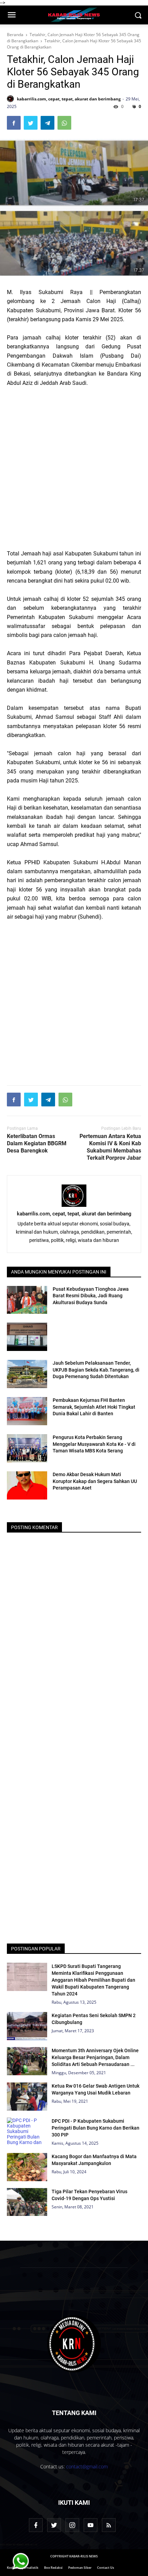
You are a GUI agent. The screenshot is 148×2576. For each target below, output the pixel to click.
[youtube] (91, 2525)
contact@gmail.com (87, 2466)
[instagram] (72, 2525)
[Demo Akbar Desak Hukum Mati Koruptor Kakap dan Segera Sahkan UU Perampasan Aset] (27, 1485)
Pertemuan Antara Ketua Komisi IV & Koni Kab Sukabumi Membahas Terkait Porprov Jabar (110, 1147)
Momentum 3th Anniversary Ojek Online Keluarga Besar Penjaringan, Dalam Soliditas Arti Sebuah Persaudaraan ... (95, 2057)
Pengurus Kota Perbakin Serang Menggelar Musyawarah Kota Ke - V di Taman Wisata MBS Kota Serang (94, 1444)
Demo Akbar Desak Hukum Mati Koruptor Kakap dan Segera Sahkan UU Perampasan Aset (95, 1481)
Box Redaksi (53, 2568)
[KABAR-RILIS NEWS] (74, 2344)
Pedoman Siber (80, 2568)
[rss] (109, 2525)
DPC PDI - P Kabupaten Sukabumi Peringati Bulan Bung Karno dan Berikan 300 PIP (96, 2128)
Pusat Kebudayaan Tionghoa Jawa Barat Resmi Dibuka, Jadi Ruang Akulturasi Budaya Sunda (91, 1296)
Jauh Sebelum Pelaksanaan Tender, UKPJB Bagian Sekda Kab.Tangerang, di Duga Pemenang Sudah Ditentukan (96, 1370)
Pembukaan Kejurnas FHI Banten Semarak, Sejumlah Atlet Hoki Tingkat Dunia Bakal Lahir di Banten (94, 1407)
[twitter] (54, 2525)
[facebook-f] (36, 2525)
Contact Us (105, 2568)
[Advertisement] (74, 468)
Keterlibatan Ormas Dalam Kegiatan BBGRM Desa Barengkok (37, 1143)
